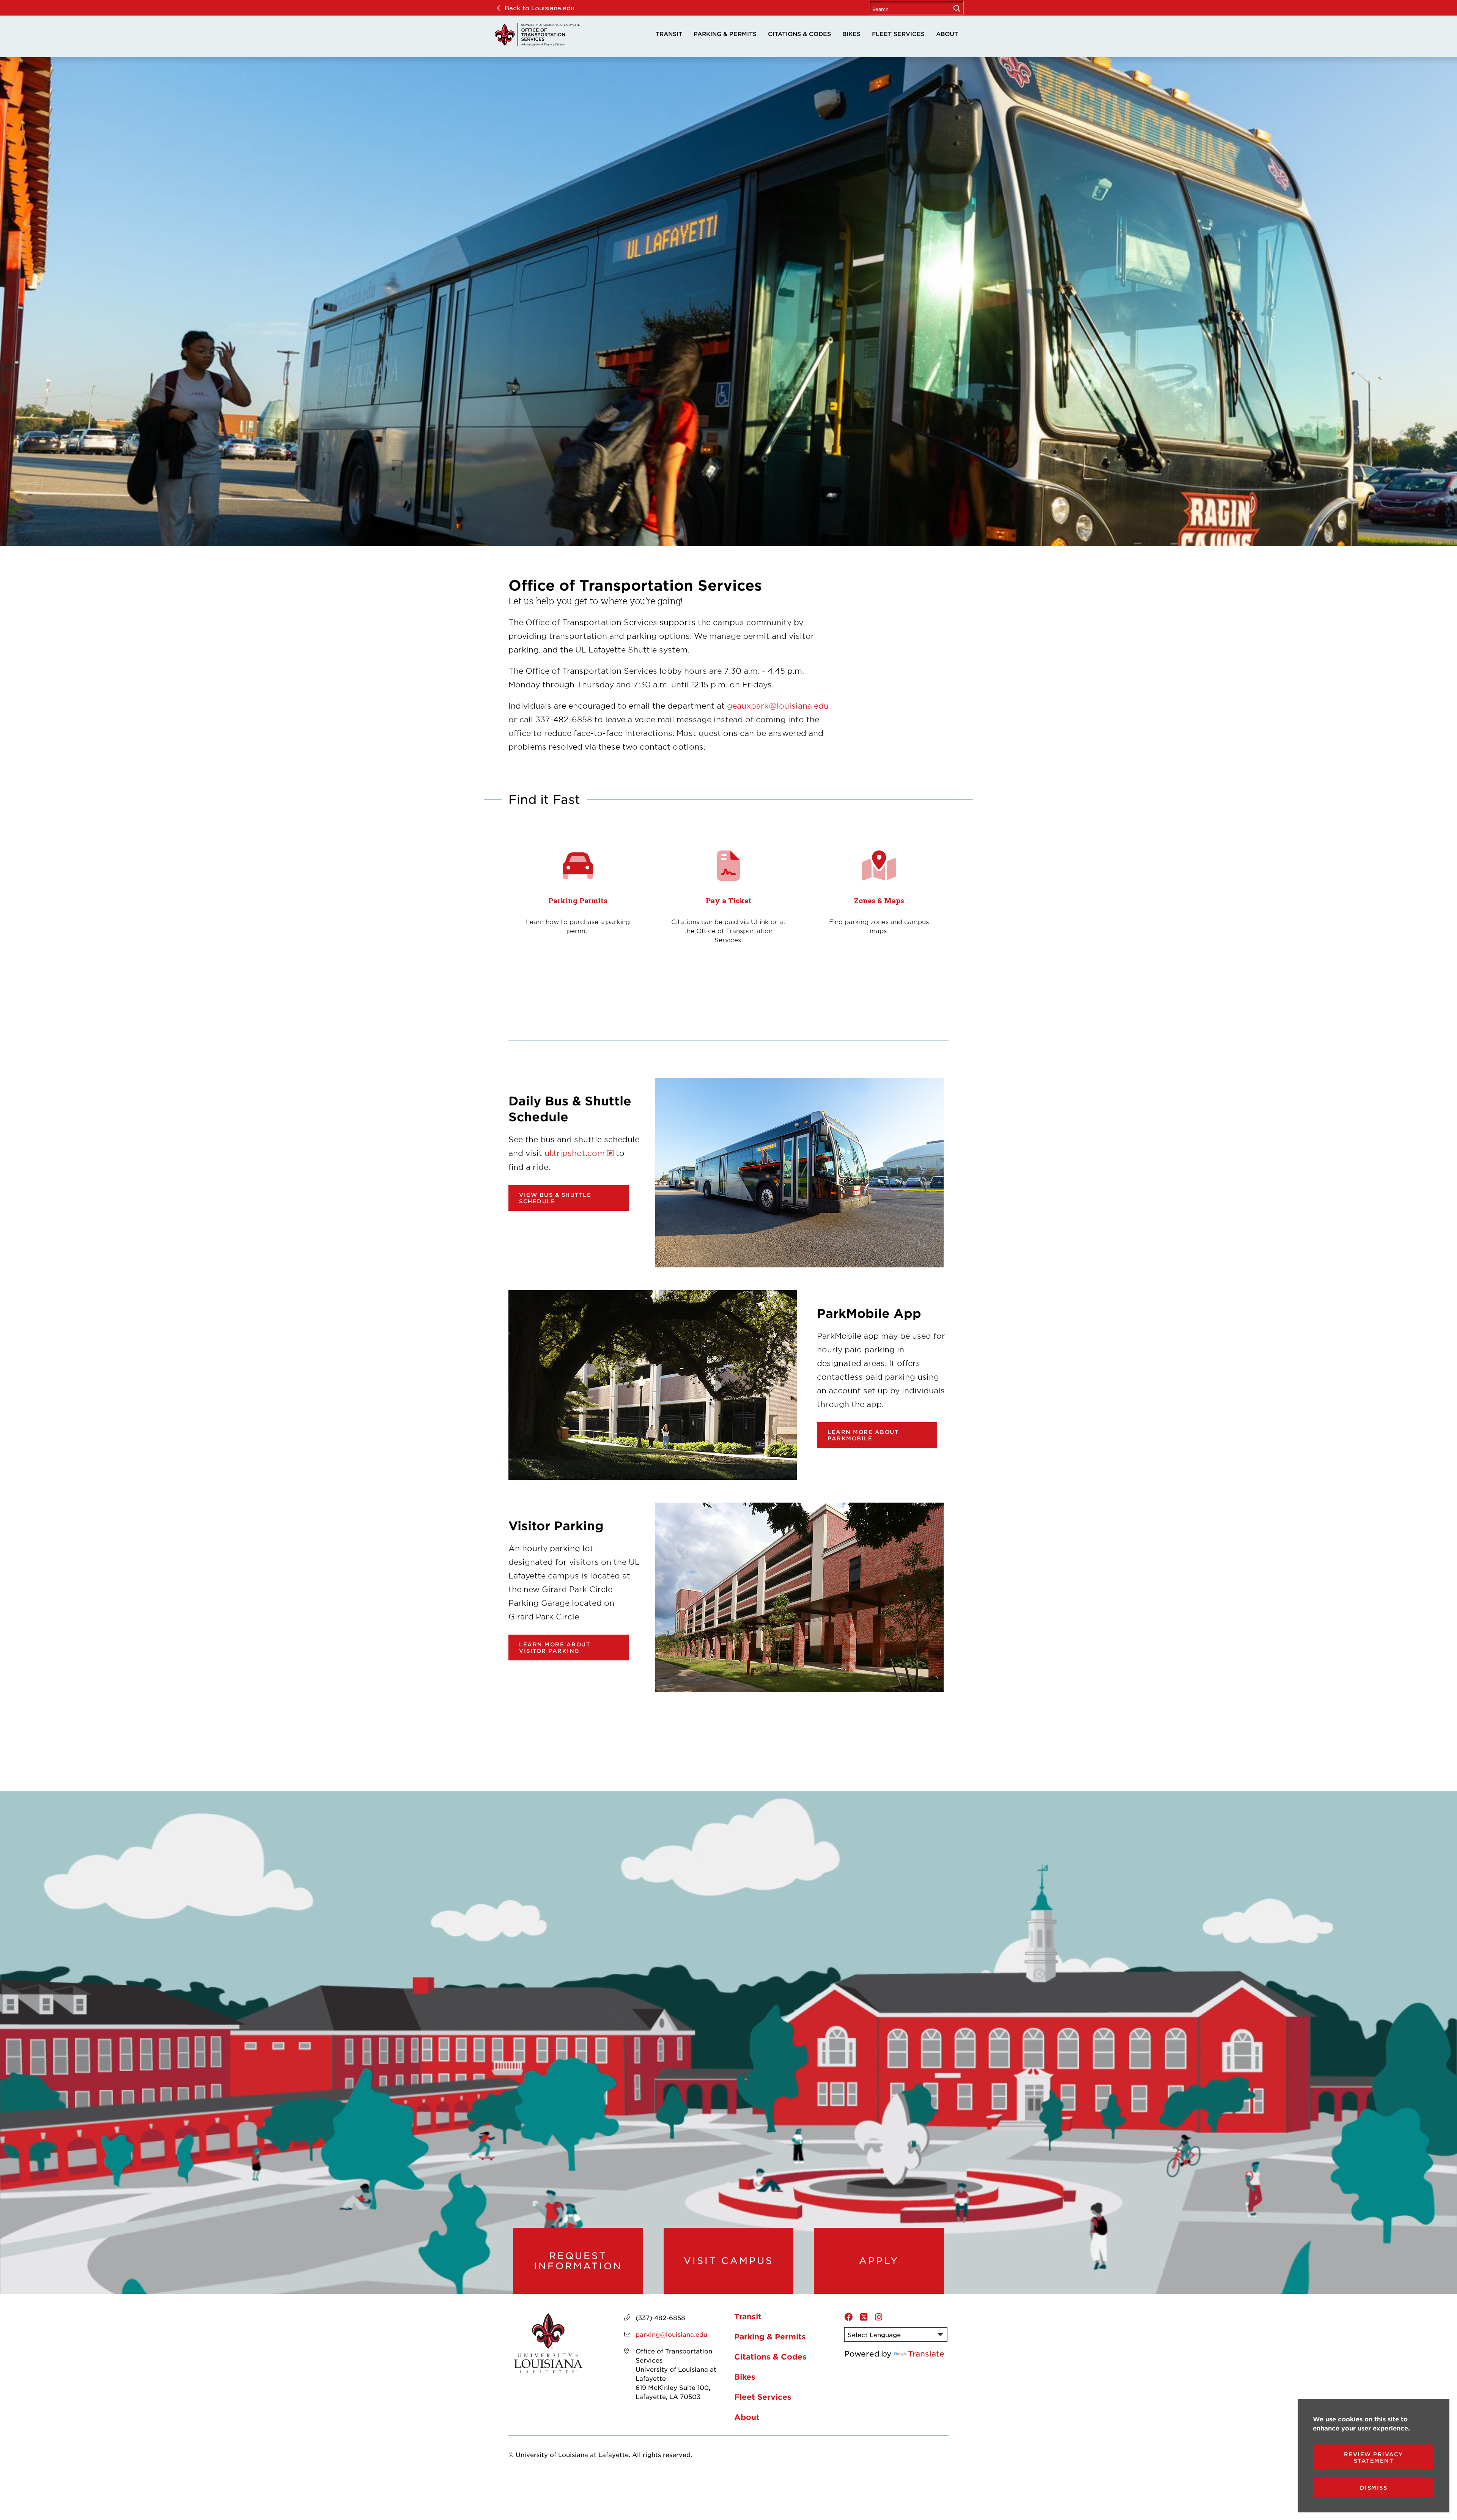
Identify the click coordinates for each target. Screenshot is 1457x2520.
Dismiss (1374, 2488)
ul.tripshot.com (575, 1153)
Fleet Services (898, 34)
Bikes (851, 34)
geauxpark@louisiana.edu (778, 706)
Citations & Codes (799, 34)
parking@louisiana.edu (671, 2334)
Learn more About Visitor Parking (555, 1648)
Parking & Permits (725, 34)
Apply (879, 2261)
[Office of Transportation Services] (537, 35)
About (947, 34)
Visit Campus (728, 2261)
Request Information (578, 2261)
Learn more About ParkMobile (863, 1435)
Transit (669, 34)
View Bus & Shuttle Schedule (555, 1198)
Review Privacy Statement (1374, 2457)
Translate (926, 2353)
